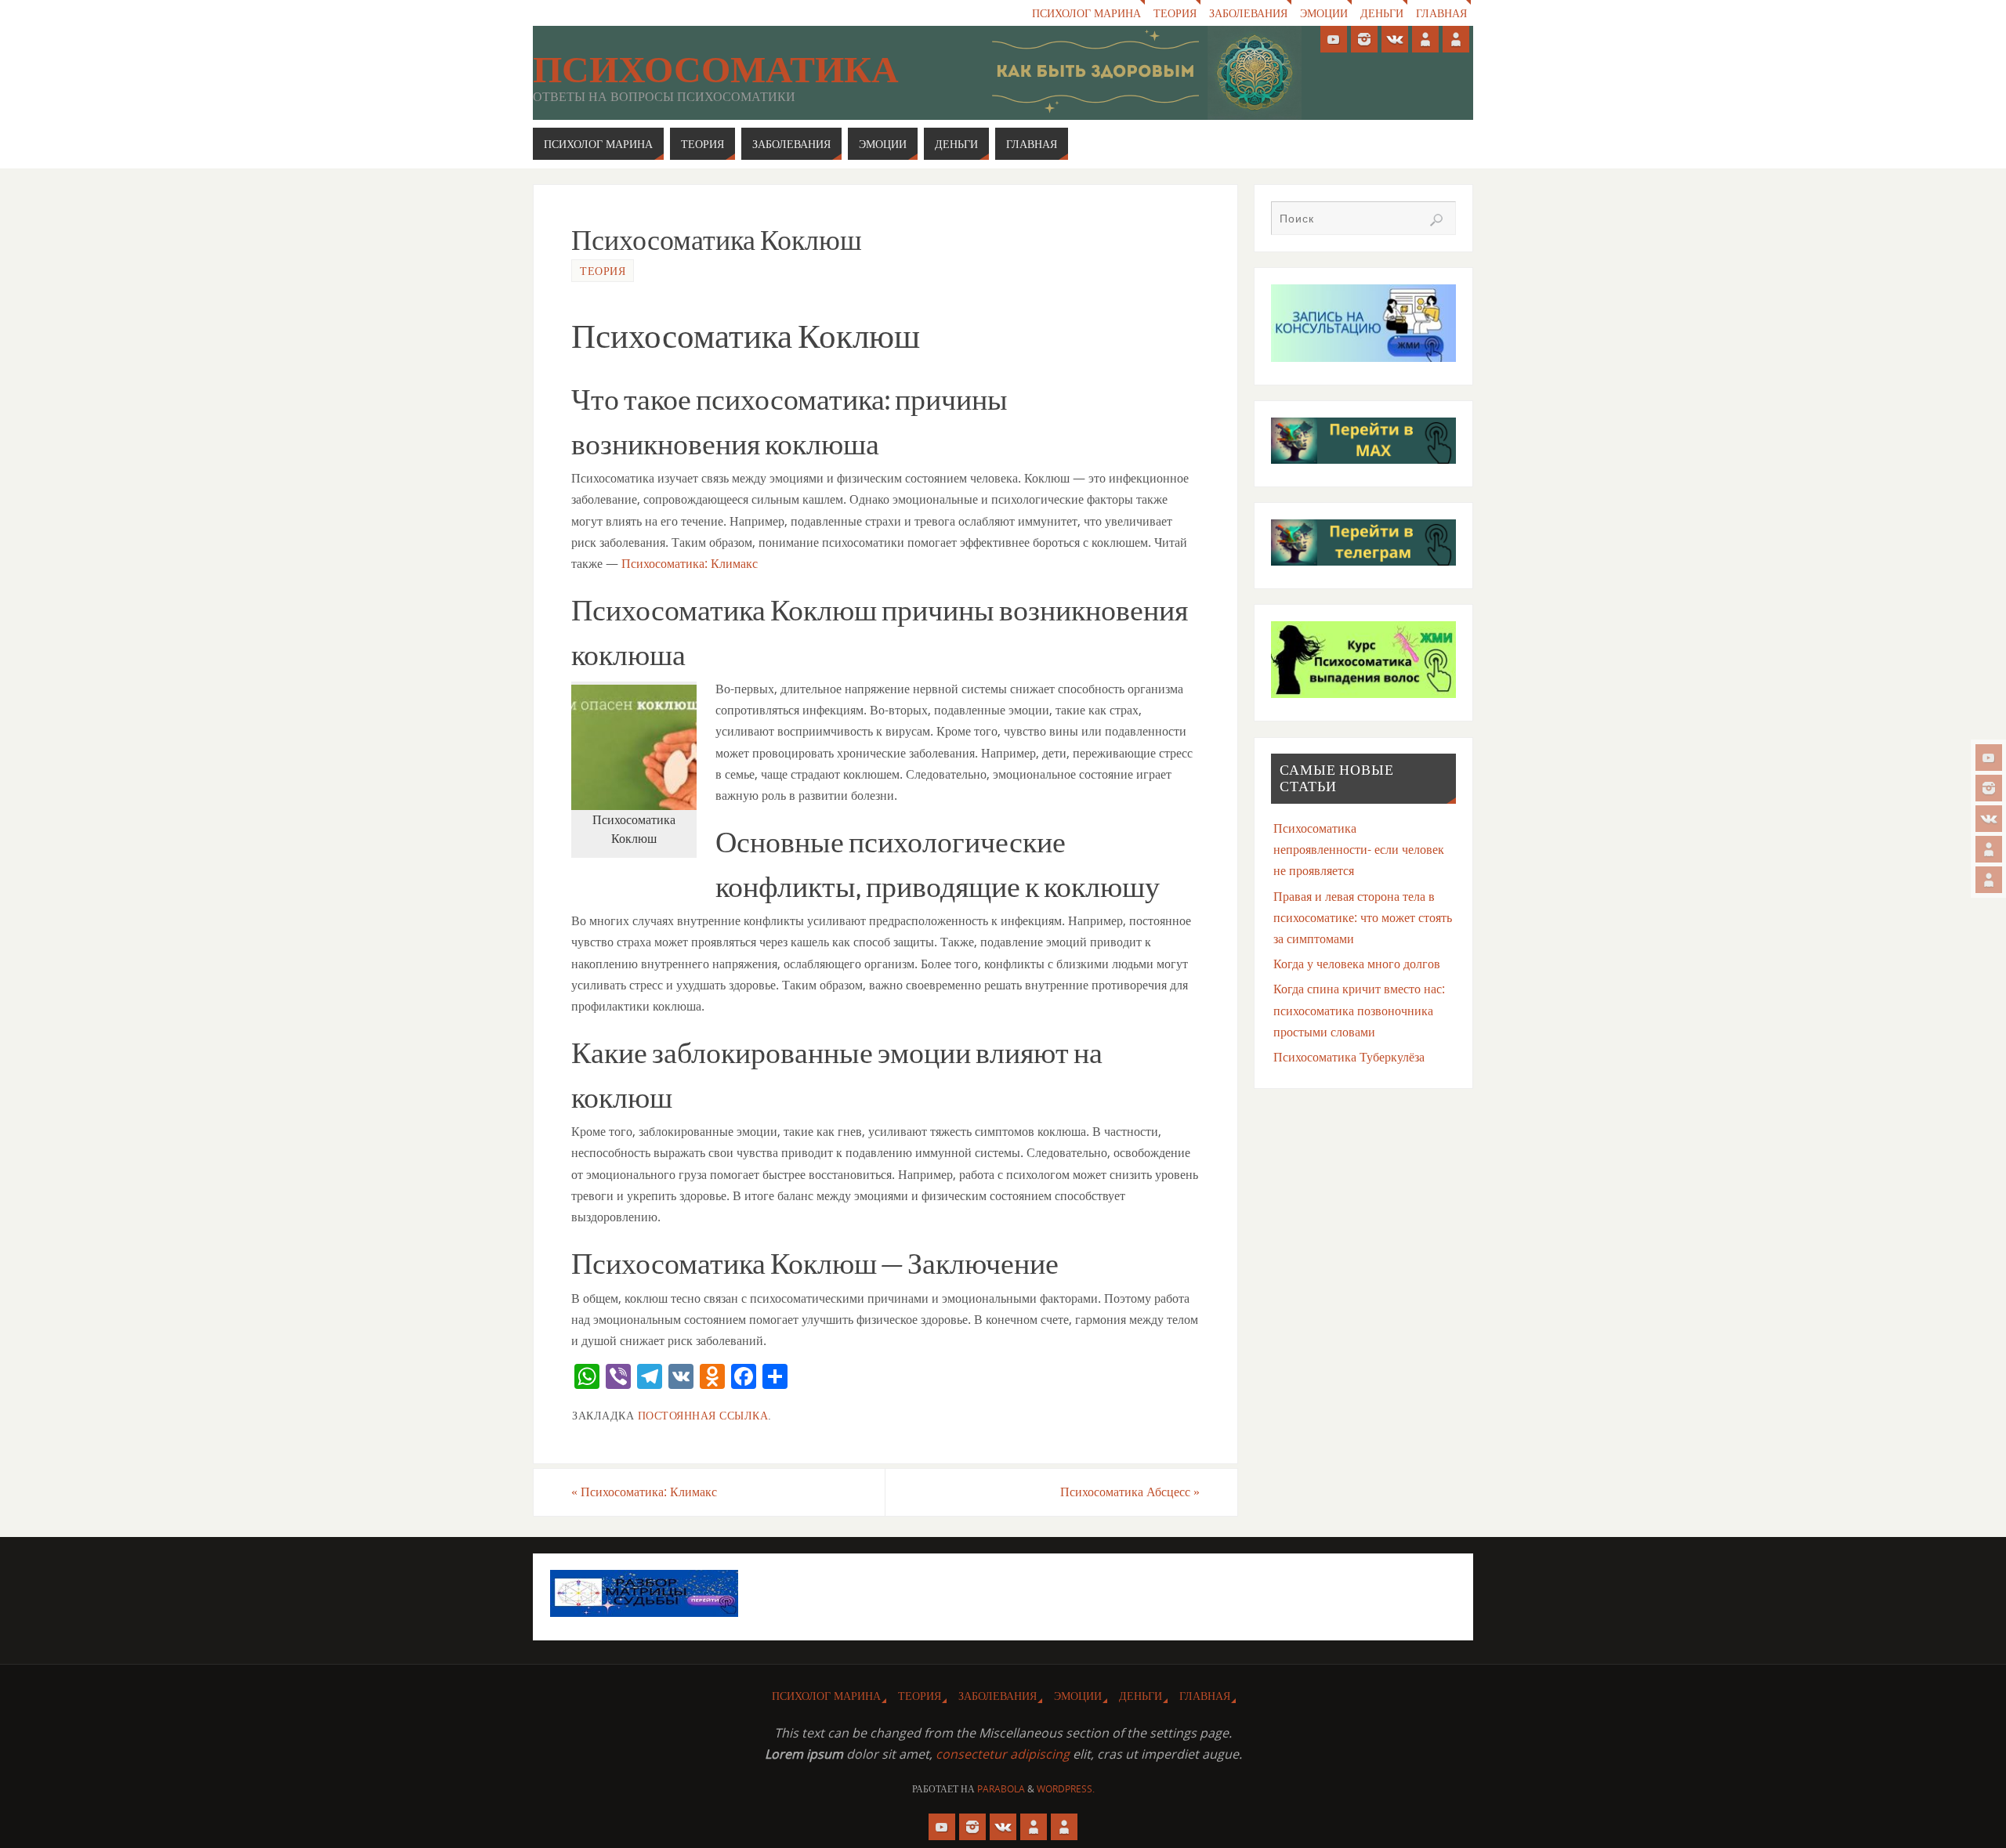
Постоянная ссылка (703, 1415)
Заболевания (1248, 13)
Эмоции (1324, 13)
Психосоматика (716, 70)
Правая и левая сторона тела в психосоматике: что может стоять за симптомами (1363, 917)
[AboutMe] (1989, 849)
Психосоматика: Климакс (690, 563)
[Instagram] (1989, 788)
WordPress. (1066, 1789)
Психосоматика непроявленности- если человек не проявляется (1359, 849)
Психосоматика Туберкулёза (1349, 1057)
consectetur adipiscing (1003, 1754)
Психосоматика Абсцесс (1130, 1492)
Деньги (1382, 13)
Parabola (1001, 1789)
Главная (1441, 13)
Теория (1175, 13)
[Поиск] (1436, 220)
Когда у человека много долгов (1357, 964)
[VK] (1989, 819)
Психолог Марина (1086, 13)
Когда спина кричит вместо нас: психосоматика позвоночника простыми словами (1359, 1010)
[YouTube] (1989, 758)
